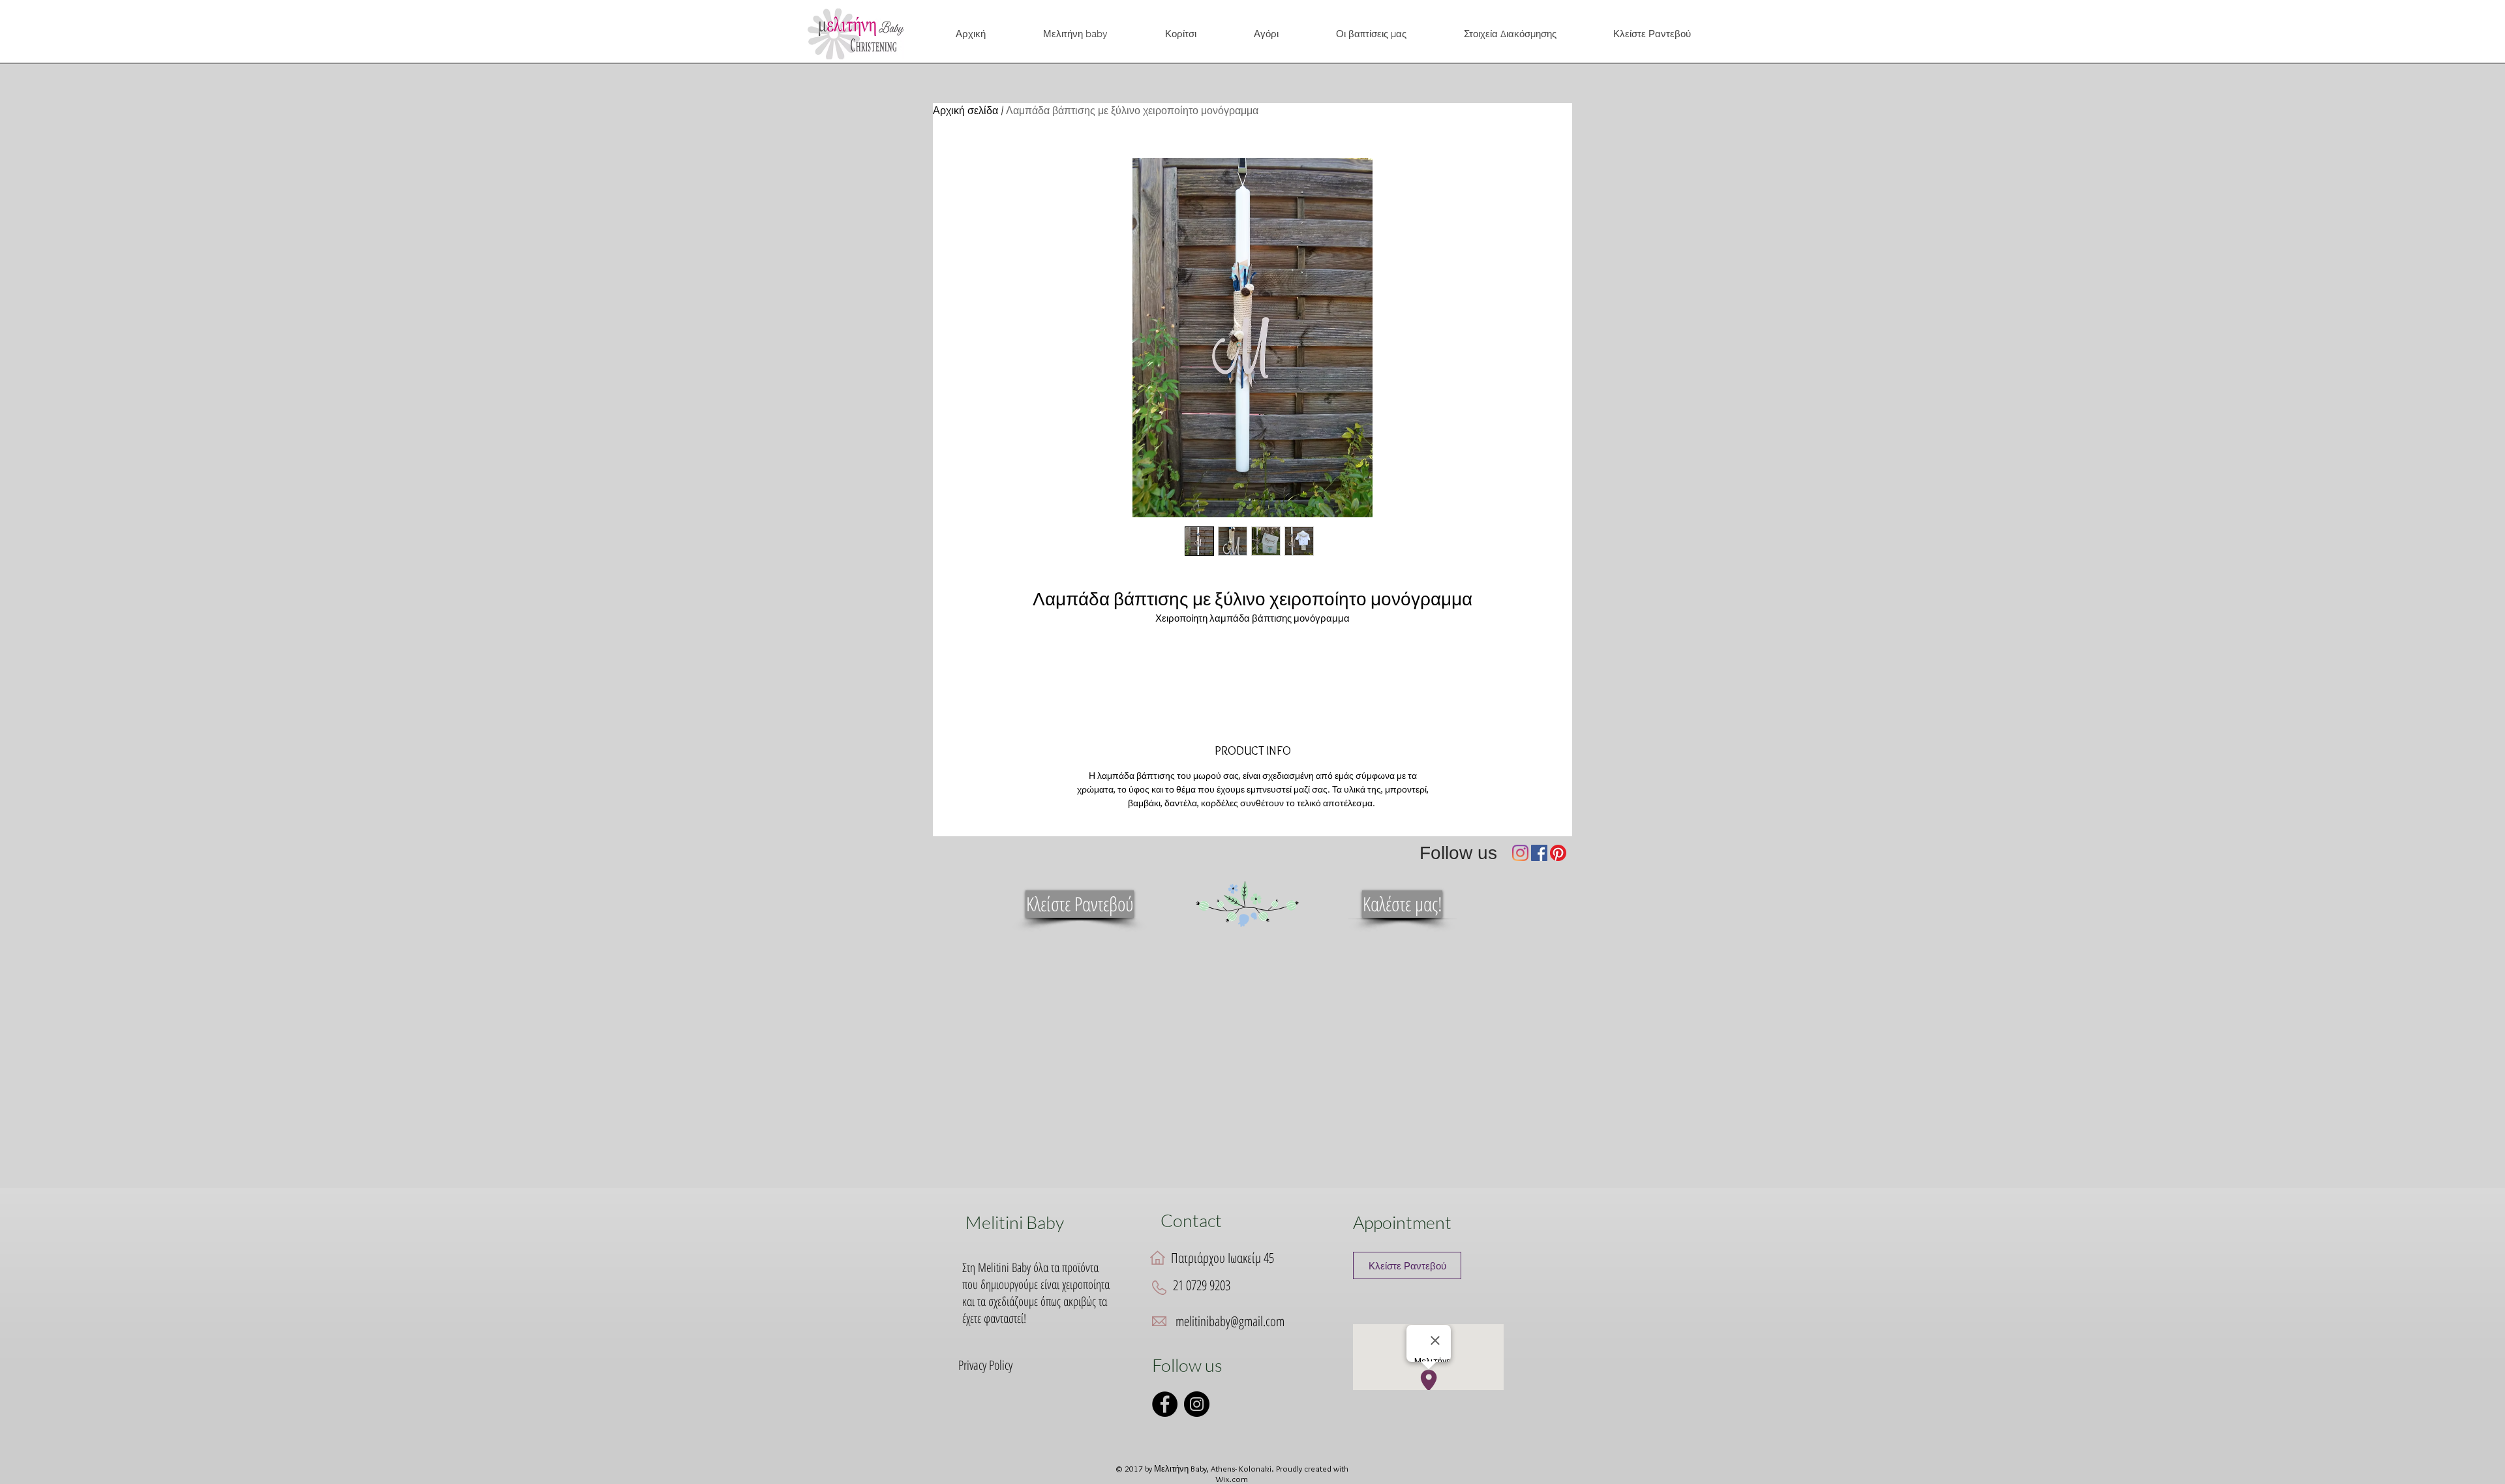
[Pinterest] (1558, 853)
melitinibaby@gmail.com (1230, 1321)
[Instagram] (1520, 853)
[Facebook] (1539, 853)
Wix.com (1232, 1479)
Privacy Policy (985, 1365)
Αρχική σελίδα (965, 111)
